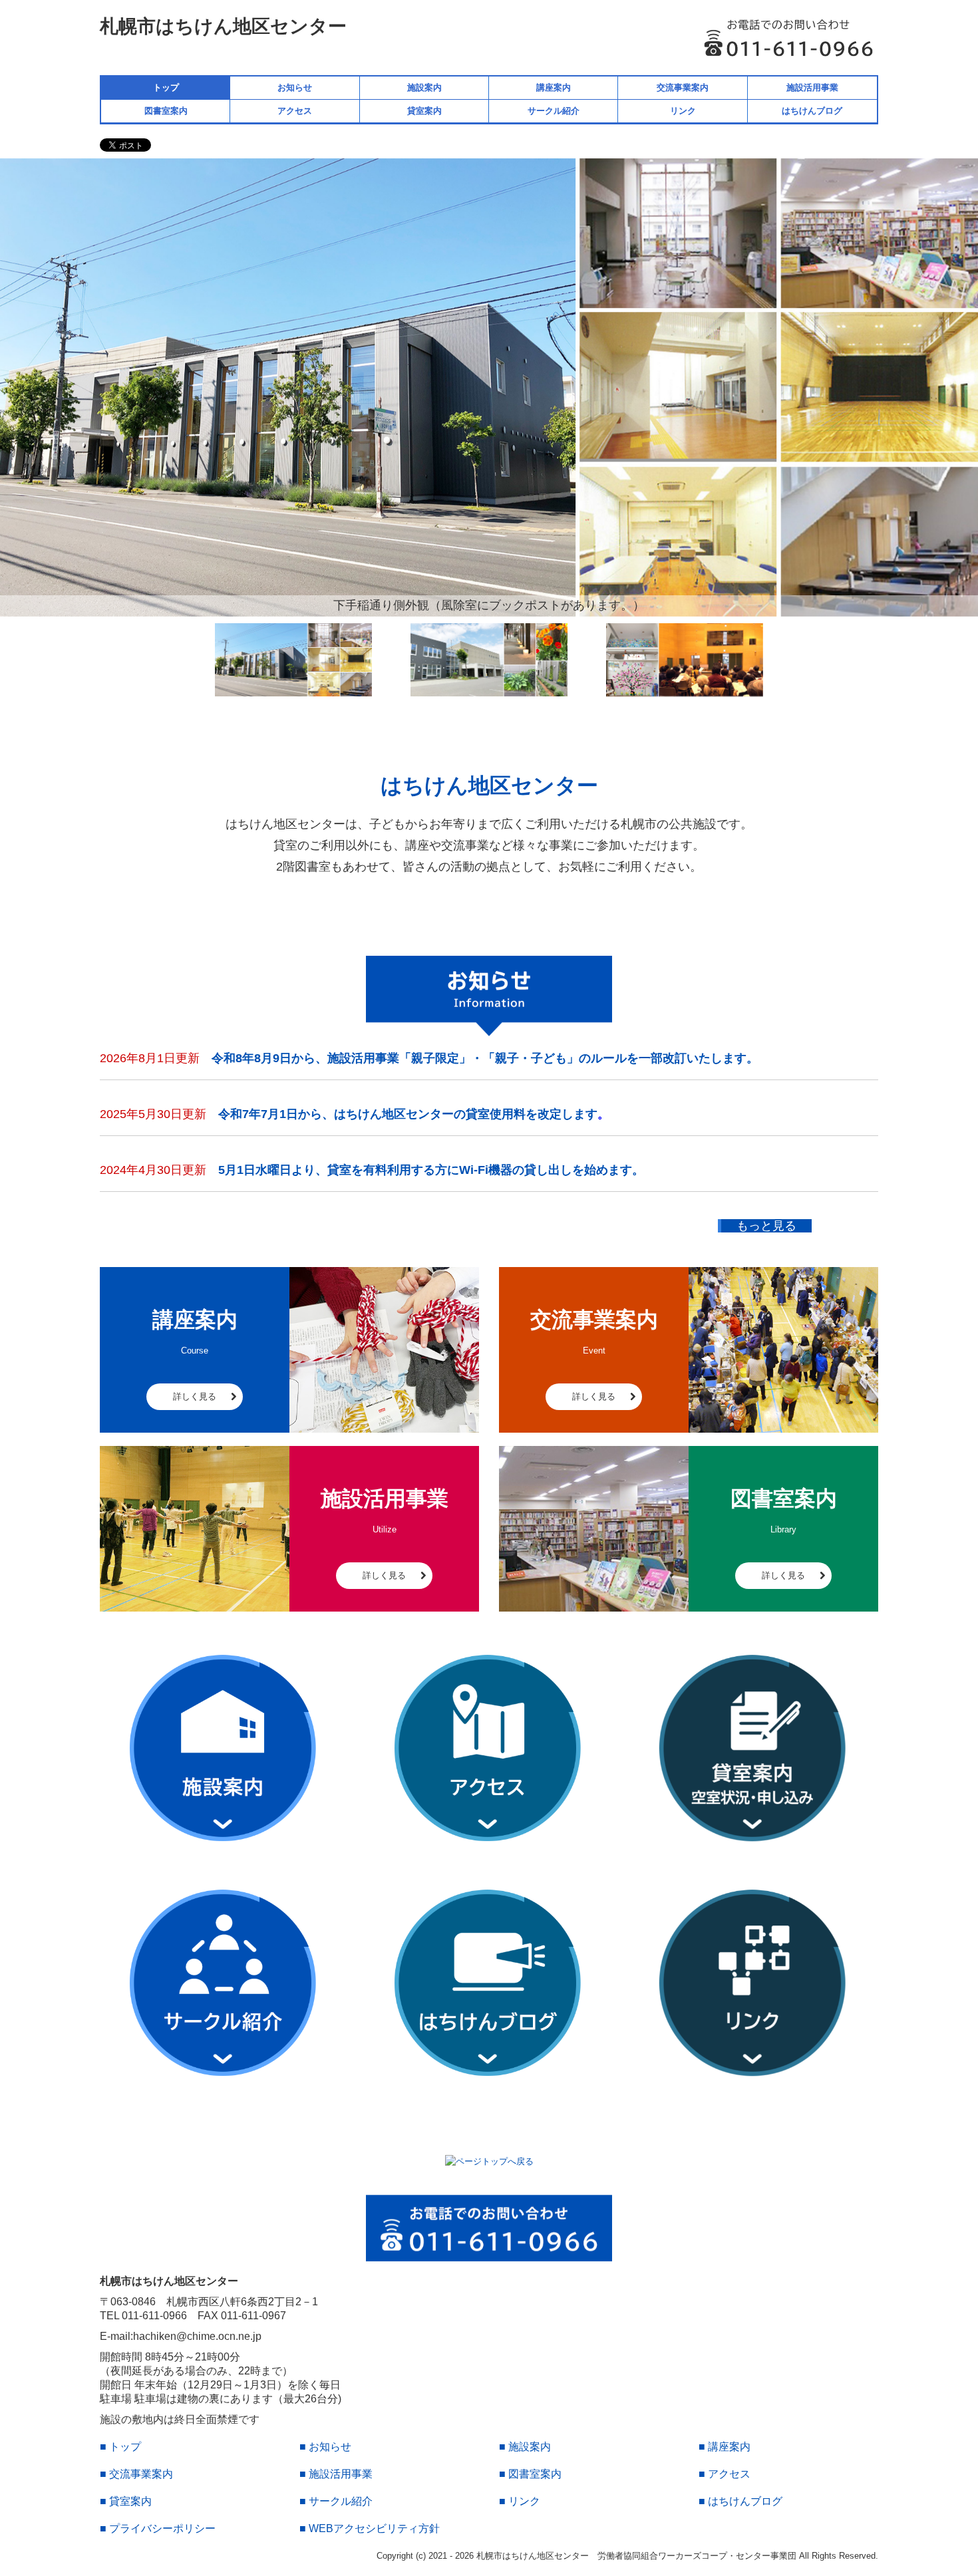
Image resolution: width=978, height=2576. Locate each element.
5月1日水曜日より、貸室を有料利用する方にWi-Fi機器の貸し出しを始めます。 (431, 1170)
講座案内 (554, 87)
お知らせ (295, 87)
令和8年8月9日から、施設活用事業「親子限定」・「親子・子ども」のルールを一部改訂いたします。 (485, 1058)
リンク (683, 111)
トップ (166, 87)
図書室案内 (166, 111)
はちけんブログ (812, 111)
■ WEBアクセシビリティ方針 (370, 2528)
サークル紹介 (554, 111)
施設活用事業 (812, 87)
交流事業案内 (683, 87)
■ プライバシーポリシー (158, 2528)
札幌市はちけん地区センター (223, 26)
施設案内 (424, 87)
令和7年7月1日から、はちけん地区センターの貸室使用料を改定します (408, 1114)
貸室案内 (424, 111)
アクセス (295, 111)
